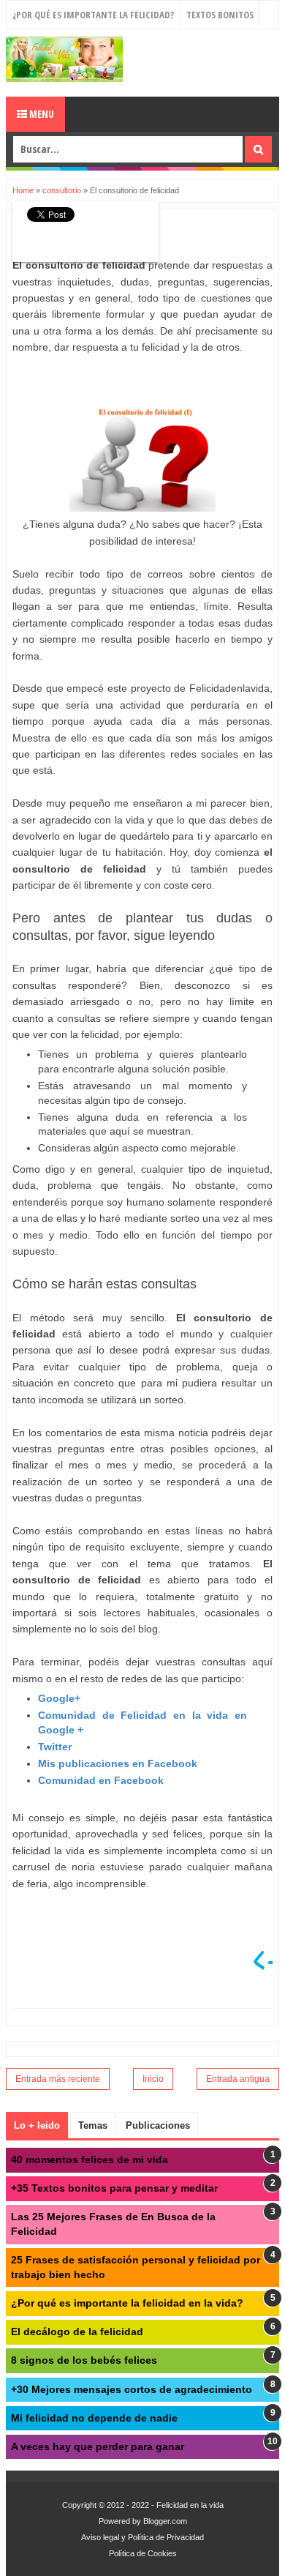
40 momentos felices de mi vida (90, 2159)
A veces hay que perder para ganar (98, 2446)
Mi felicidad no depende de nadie (94, 2418)
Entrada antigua (238, 2079)
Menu (41, 114)
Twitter (55, 1747)
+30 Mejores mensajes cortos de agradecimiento (132, 2389)
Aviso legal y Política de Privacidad (142, 2537)
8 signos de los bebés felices (84, 2360)
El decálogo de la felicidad (77, 2332)
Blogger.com (165, 2521)
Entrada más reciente (58, 2079)
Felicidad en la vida (190, 2505)
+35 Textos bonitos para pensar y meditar (114, 2188)
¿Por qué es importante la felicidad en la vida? (127, 2303)
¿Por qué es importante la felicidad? (93, 15)
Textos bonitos (220, 15)
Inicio (153, 2079)
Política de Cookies (143, 2553)
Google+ (59, 1698)
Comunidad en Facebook (101, 1780)
